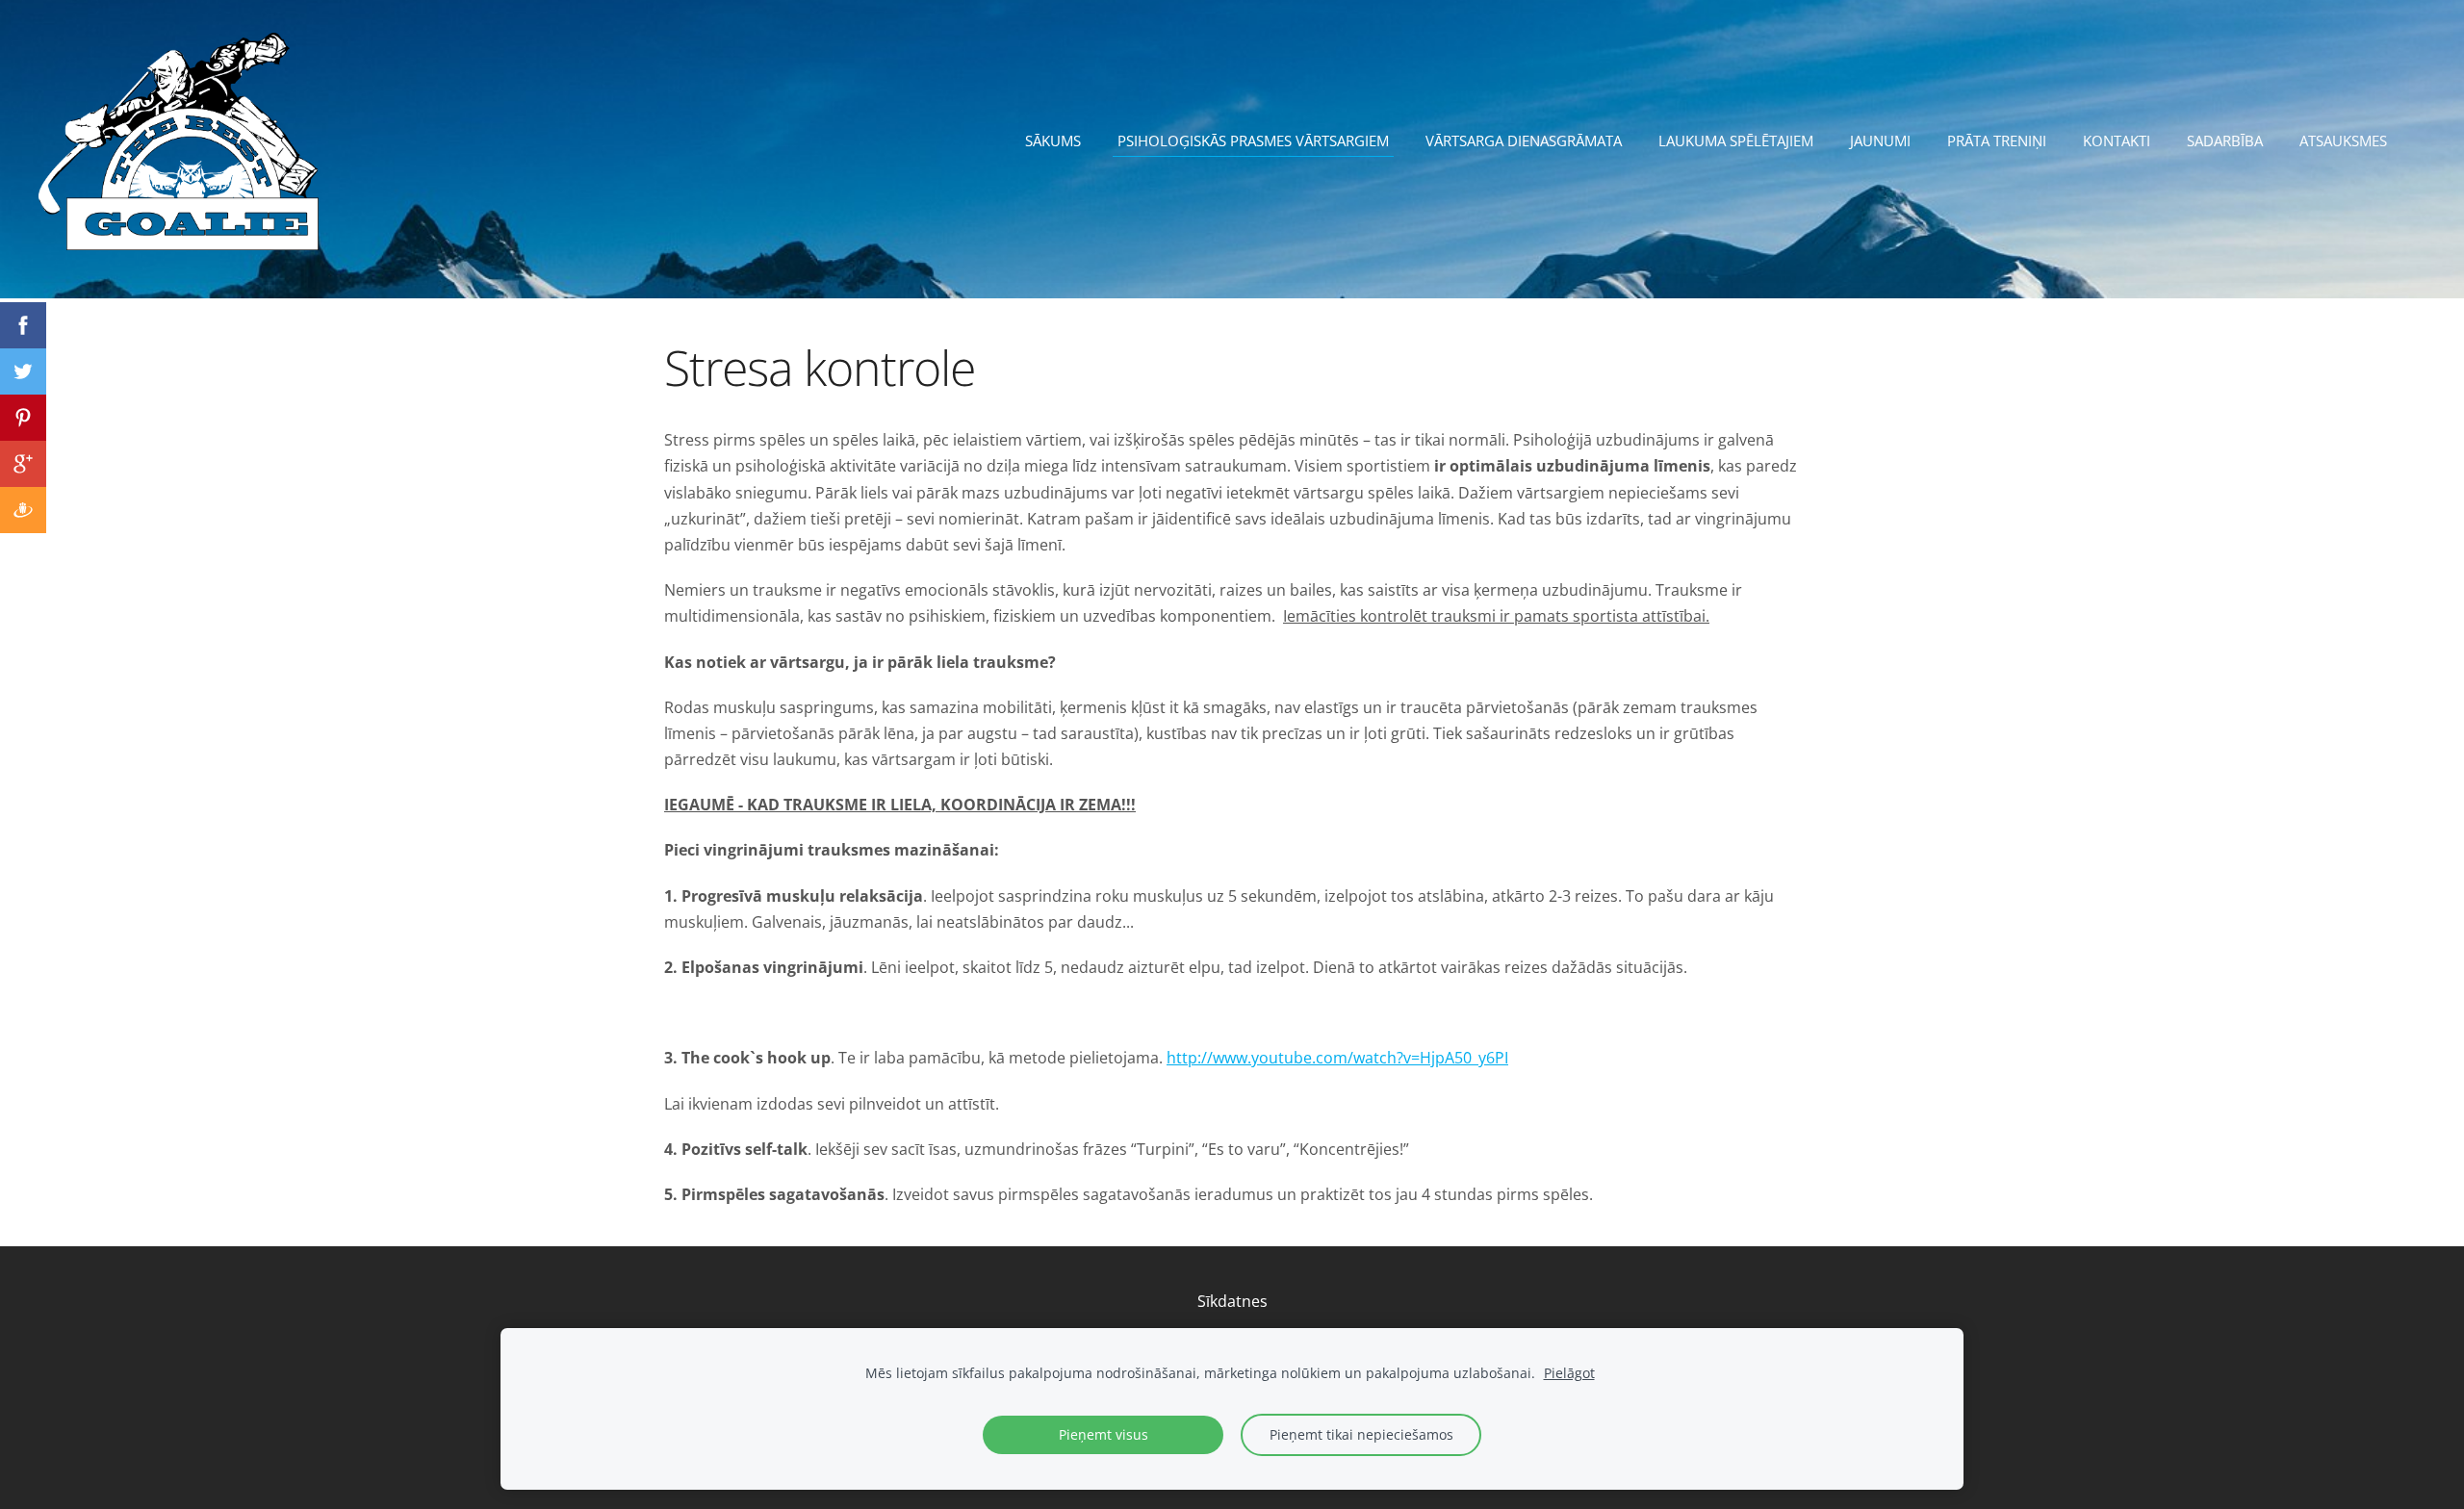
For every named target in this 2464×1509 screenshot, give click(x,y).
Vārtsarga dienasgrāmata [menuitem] (1524, 141)
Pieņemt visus (1104, 1434)
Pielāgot (1569, 1373)
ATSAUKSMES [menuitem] (2343, 141)
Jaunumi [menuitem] (1880, 141)
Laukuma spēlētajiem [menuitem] (1736, 141)
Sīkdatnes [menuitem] (1232, 1301)
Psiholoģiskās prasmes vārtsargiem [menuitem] (1253, 141)
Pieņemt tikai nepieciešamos (1361, 1434)
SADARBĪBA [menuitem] (2225, 141)
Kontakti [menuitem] (2117, 141)
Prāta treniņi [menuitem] (1997, 141)
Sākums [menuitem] (1053, 141)
